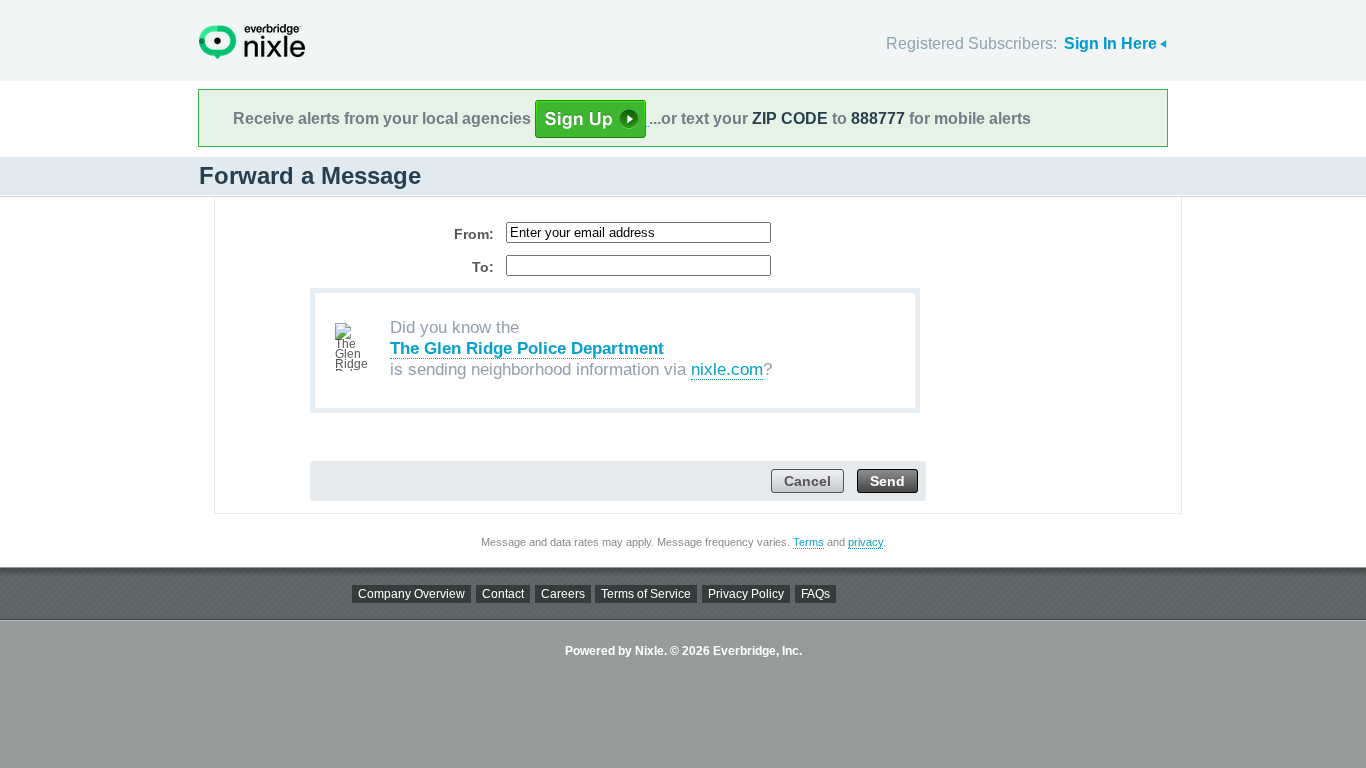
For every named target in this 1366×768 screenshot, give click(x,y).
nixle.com (727, 369)
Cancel (807, 481)
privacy (865, 542)
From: (474, 234)
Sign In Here (1110, 43)
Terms (808, 542)
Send (887, 481)
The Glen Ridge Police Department (527, 348)
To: (483, 267)
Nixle (252, 41)
